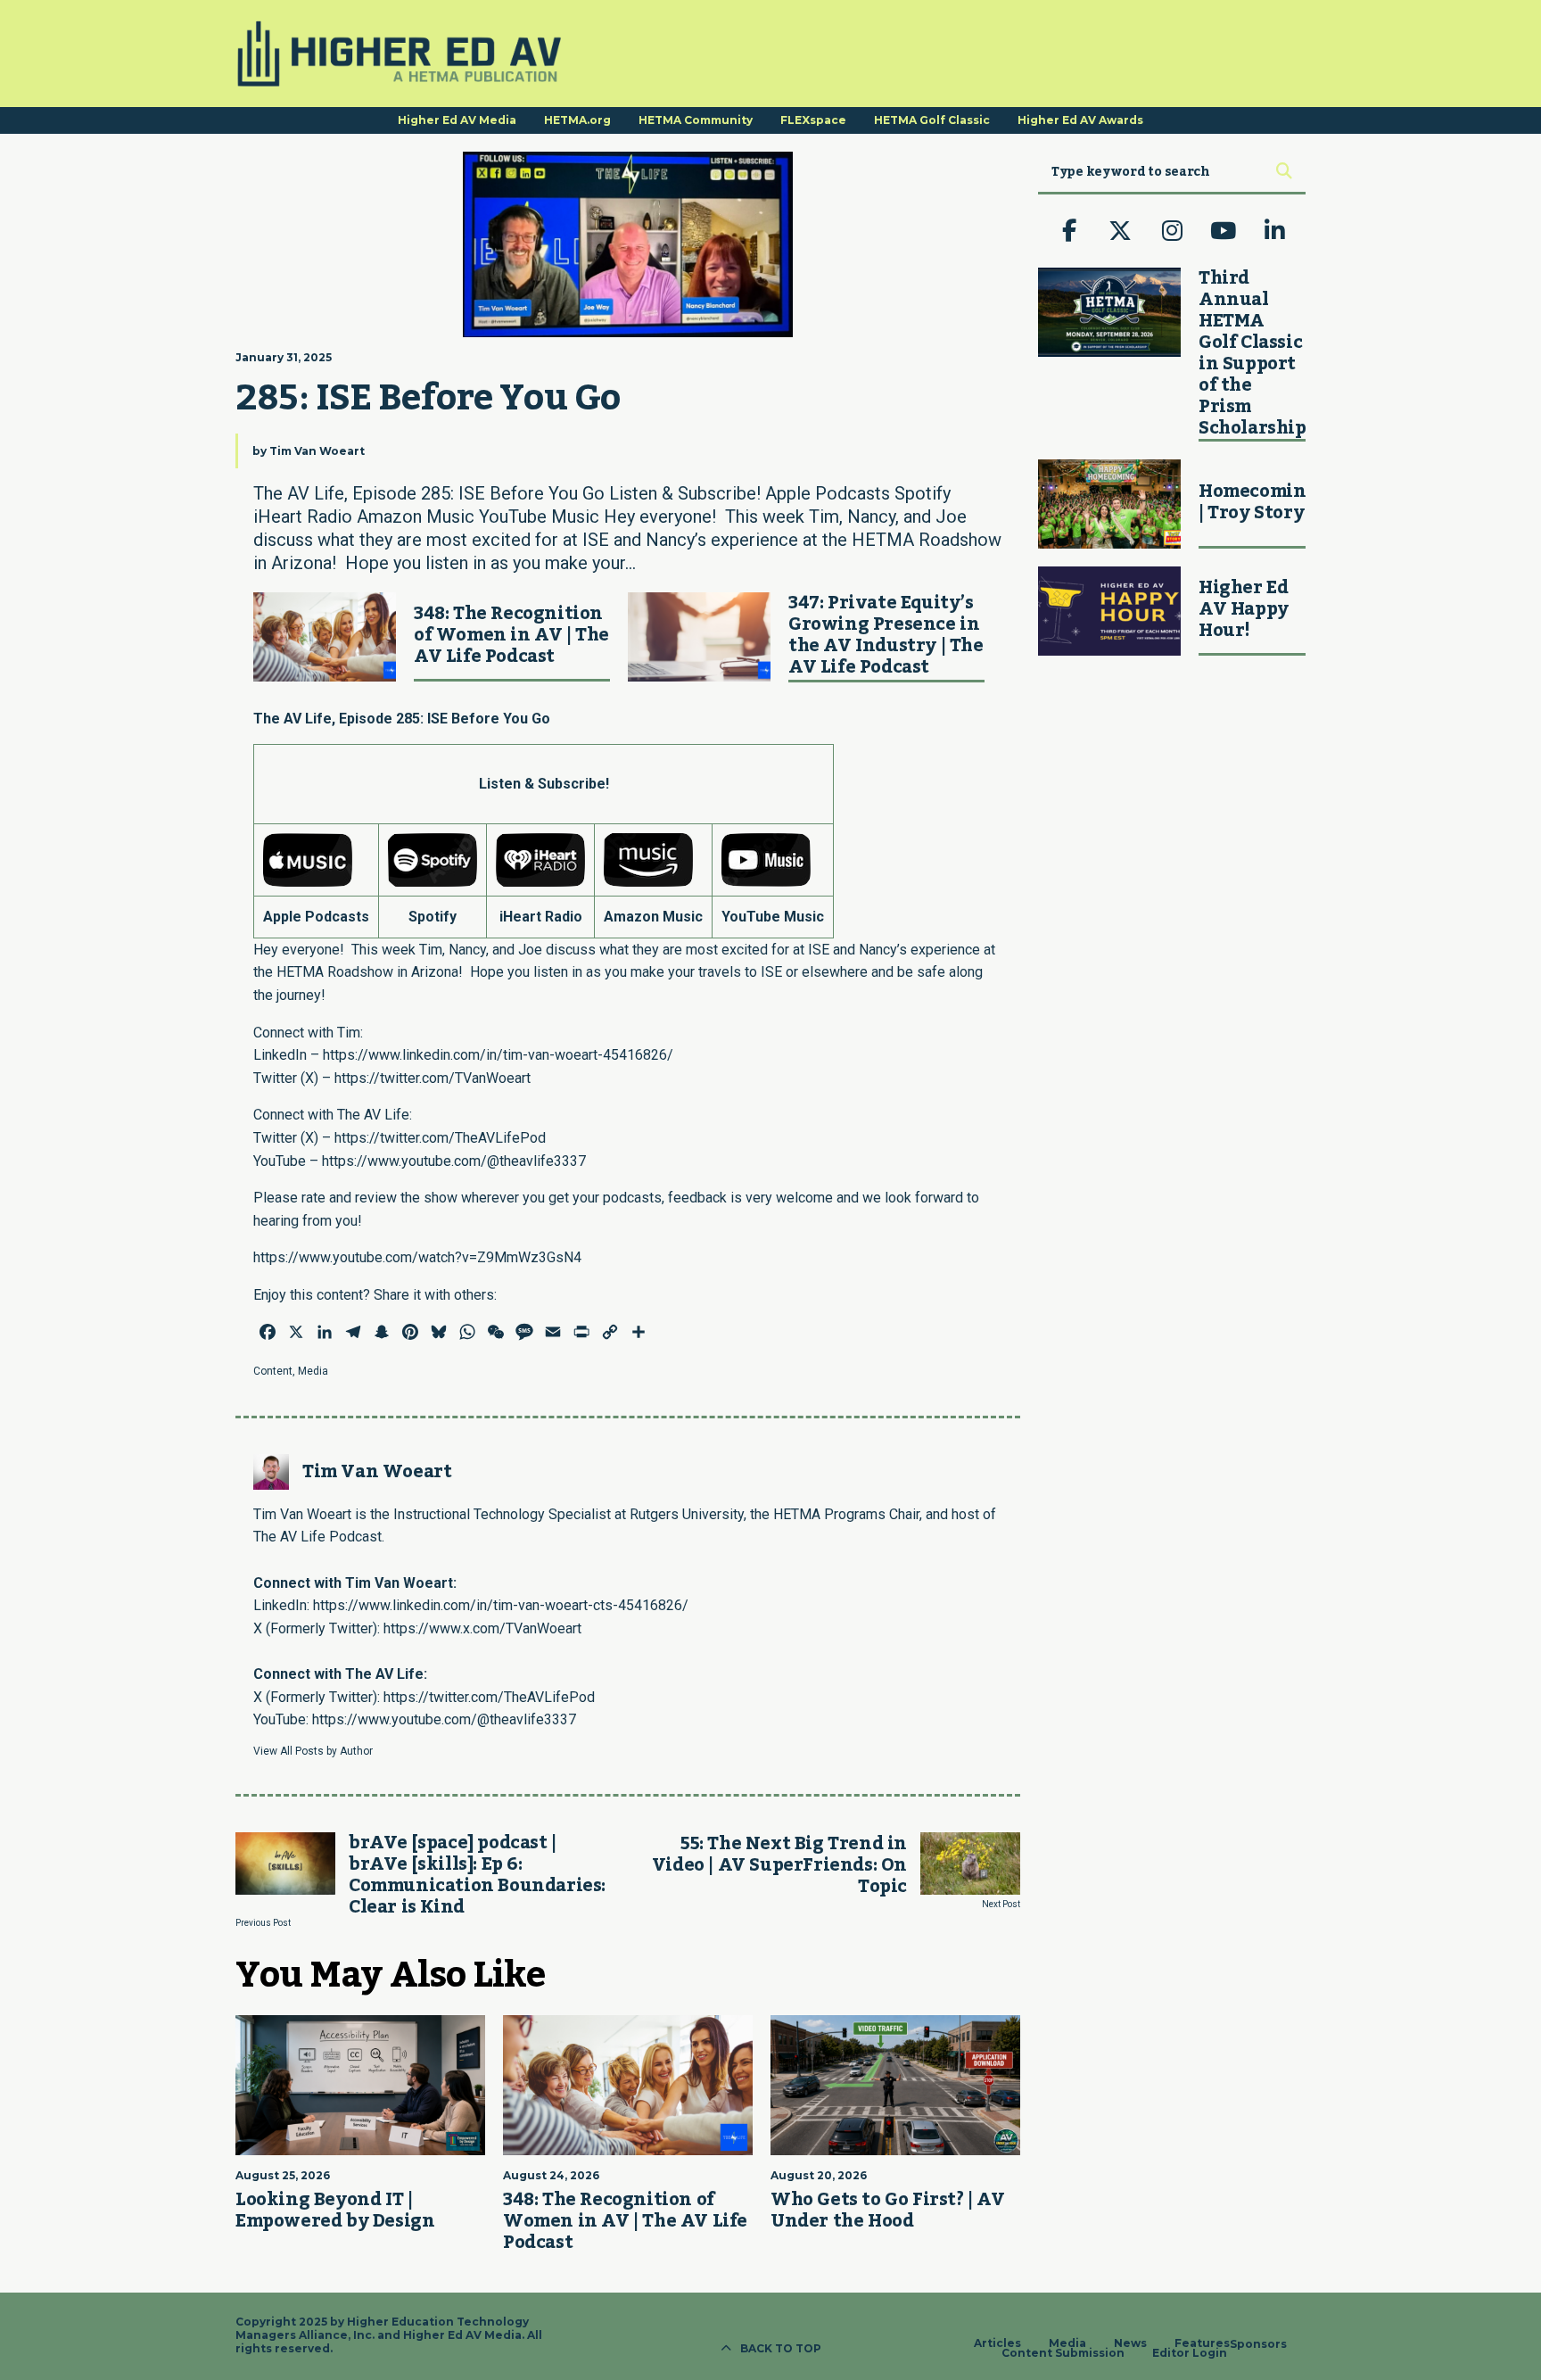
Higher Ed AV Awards (1080, 120)
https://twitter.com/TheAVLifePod (440, 1138)
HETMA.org (577, 120)
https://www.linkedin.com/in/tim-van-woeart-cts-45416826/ (501, 1605)
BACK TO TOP (781, 2348)
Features (1202, 2343)
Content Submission (1063, 2353)
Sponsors (1258, 2344)
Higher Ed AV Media (457, 120)
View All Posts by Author (313, 1751)
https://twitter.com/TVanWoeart (433, 1078)
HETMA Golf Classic (932, 120)
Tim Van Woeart (317, 451)
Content (273, 1371)
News (1130, 2343)
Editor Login (1190, 2353)
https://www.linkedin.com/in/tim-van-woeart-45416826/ (498, 1055)
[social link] (1069, 231)
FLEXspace (813, 120)
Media (313, 1371)
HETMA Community (696, 120)
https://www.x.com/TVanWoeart (482, 1628)
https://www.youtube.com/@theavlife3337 (454, 1161)
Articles (997, 2343)
